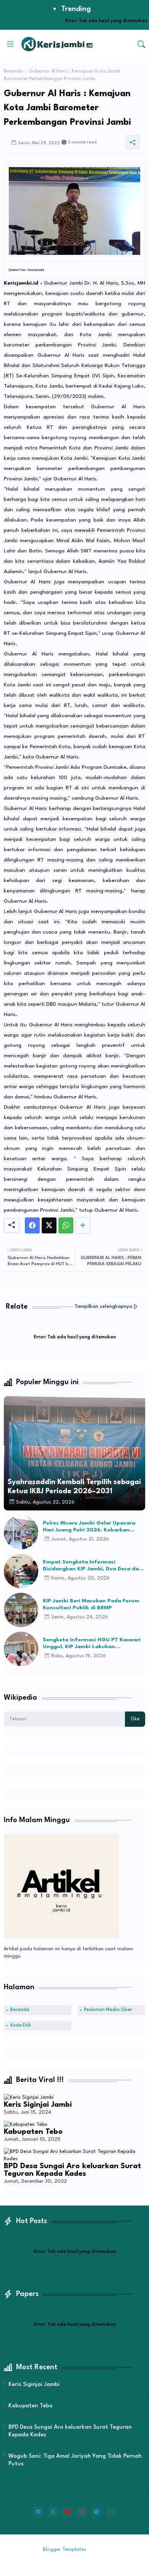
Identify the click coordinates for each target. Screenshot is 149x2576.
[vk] (111, 2512)
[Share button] (83, 1225)
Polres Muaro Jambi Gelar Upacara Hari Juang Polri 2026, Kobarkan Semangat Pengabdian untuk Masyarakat (89, 1527)
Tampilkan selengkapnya (103, 1307)
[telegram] (96, 2512)
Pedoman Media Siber (108, 2010)
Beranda (13, 71)
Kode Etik (21, 2025)
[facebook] (38, 2512)
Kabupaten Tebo (33, 2132)
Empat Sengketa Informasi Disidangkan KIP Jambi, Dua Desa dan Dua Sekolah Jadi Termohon (92, 1566)
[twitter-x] (53, 2512)
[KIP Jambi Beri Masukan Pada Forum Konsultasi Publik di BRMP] (21, 1610)
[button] (141, 44)
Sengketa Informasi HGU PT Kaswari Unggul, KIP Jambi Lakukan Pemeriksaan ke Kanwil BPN (92, 1644)
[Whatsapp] (66, 1225)
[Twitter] (49, 1225)
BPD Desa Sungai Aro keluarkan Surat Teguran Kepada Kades (72, 2170)
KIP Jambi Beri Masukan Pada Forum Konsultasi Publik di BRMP (91, 1604)
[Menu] (10, 44)
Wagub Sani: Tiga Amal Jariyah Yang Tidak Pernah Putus (75, 2460)
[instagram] (82, 2512)
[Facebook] (32, 1225)
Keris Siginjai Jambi (38, 2105)
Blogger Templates (65, 2549)
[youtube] (67, 2512)
